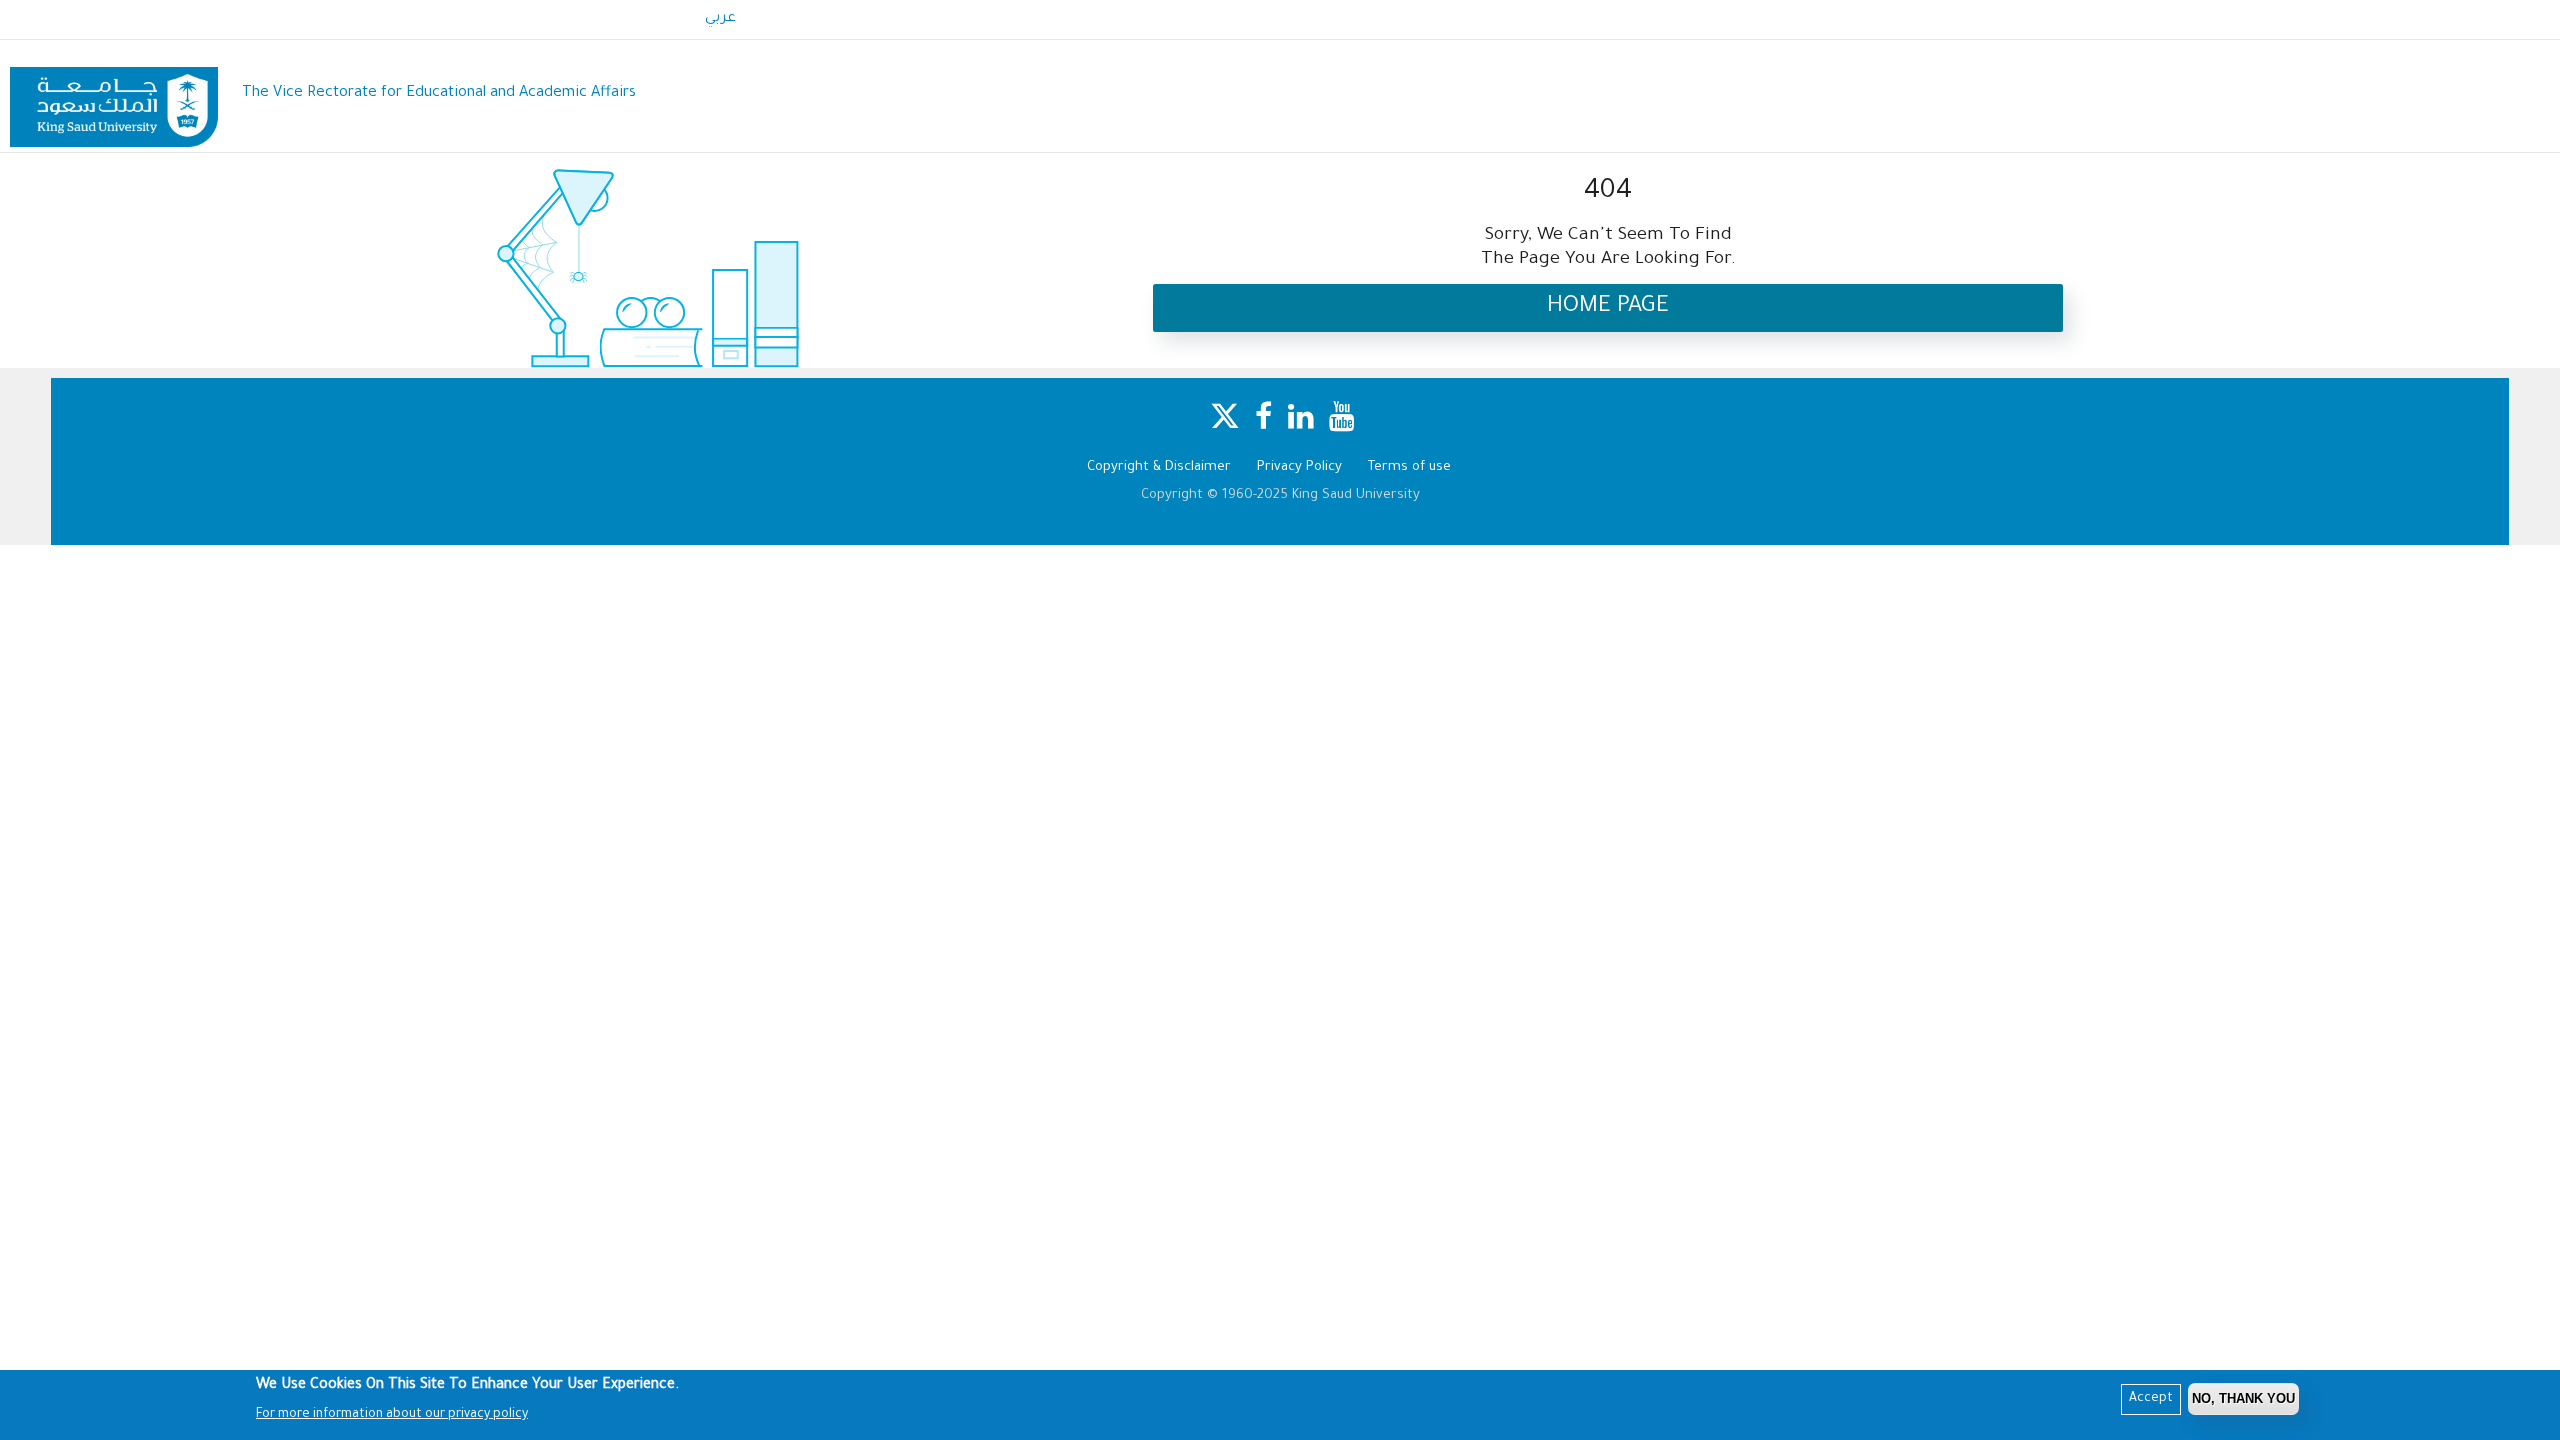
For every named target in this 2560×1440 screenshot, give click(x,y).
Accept (2151, 1399)
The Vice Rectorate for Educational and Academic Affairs (439, 93)
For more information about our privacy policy (392, 1415)
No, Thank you (2243, 1398)
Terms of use (1409, 467)
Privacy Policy (1299, 467)
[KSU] (114, 94)
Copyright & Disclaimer (1159, 467)
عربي (720, 19)
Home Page (1608, 307)
